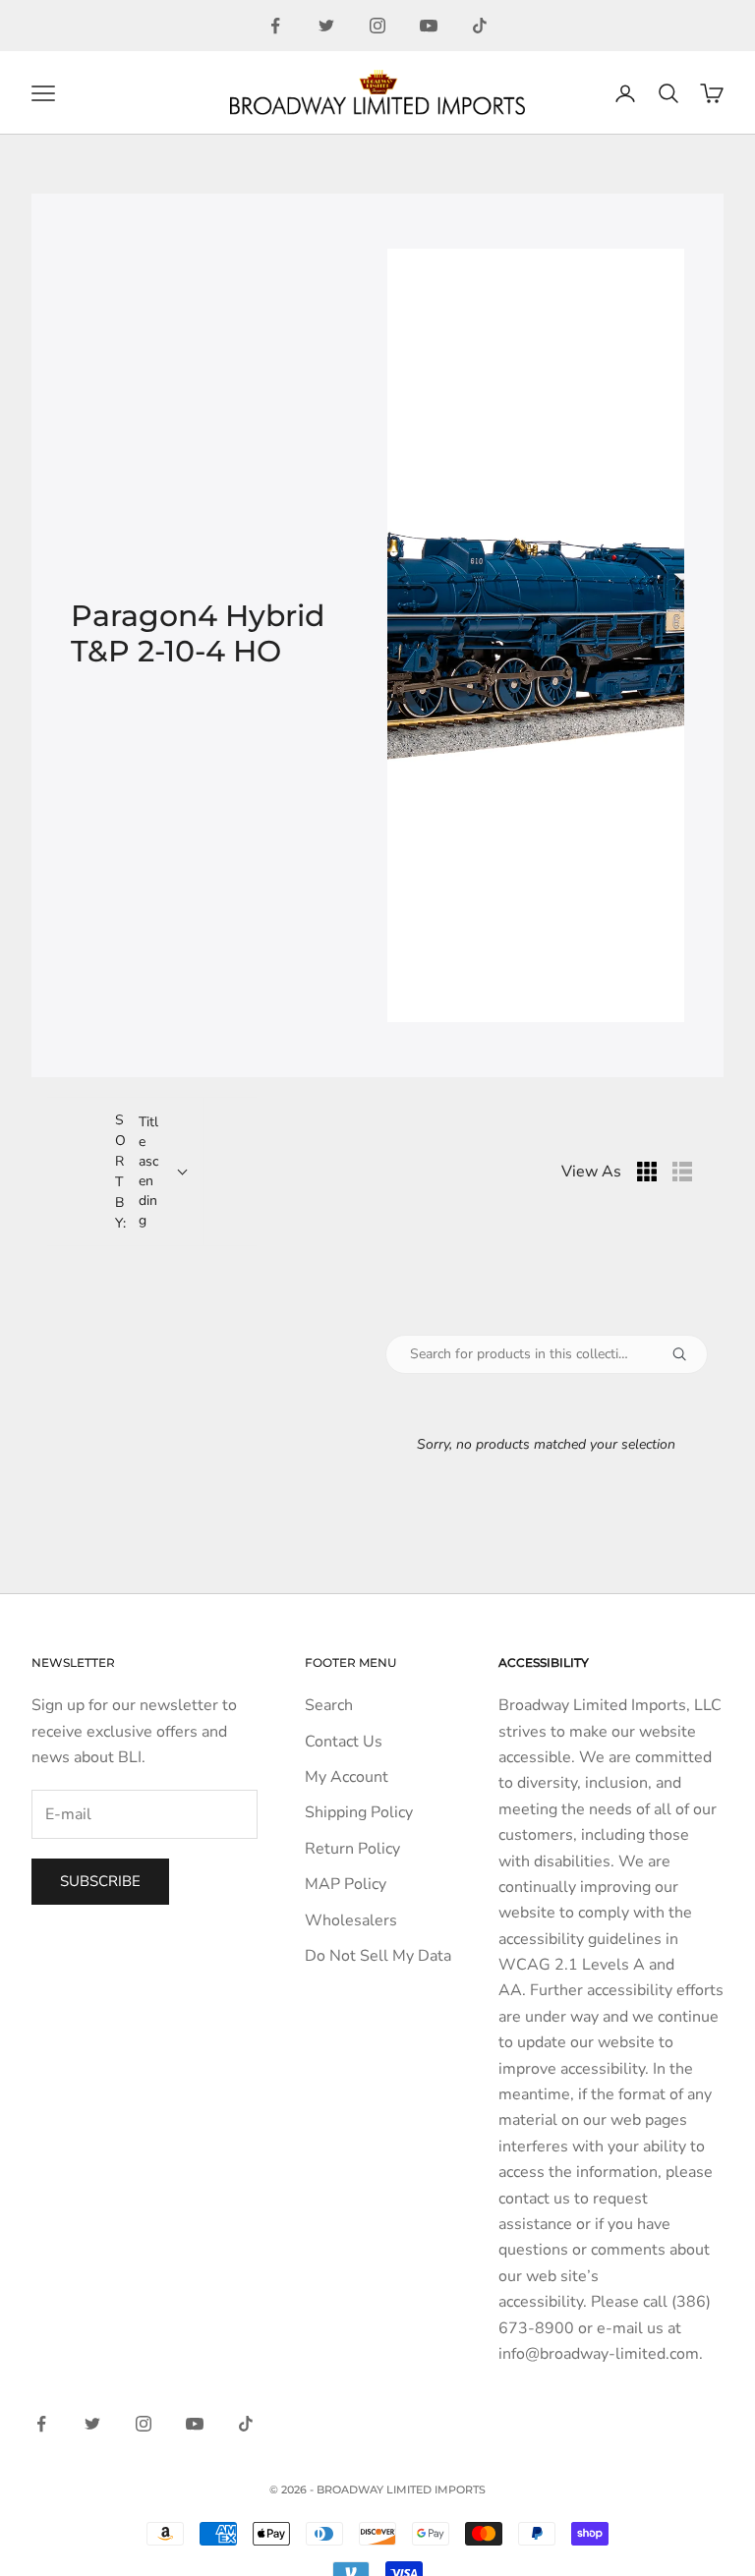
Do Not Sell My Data (378, 1956)
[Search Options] (687, 1354)
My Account (347, 1777)
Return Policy (352, 1849)
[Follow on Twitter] (326, 26)
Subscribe (100, 1881)
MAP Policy (346, 1884)
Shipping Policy (359, 1812)
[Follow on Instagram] (377, 26)
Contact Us (344, 1742)
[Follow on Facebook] (275, 26)
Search (329, 1705)
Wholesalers (351, 1920)
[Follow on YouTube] (429, 26)
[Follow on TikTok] (480, 26)
